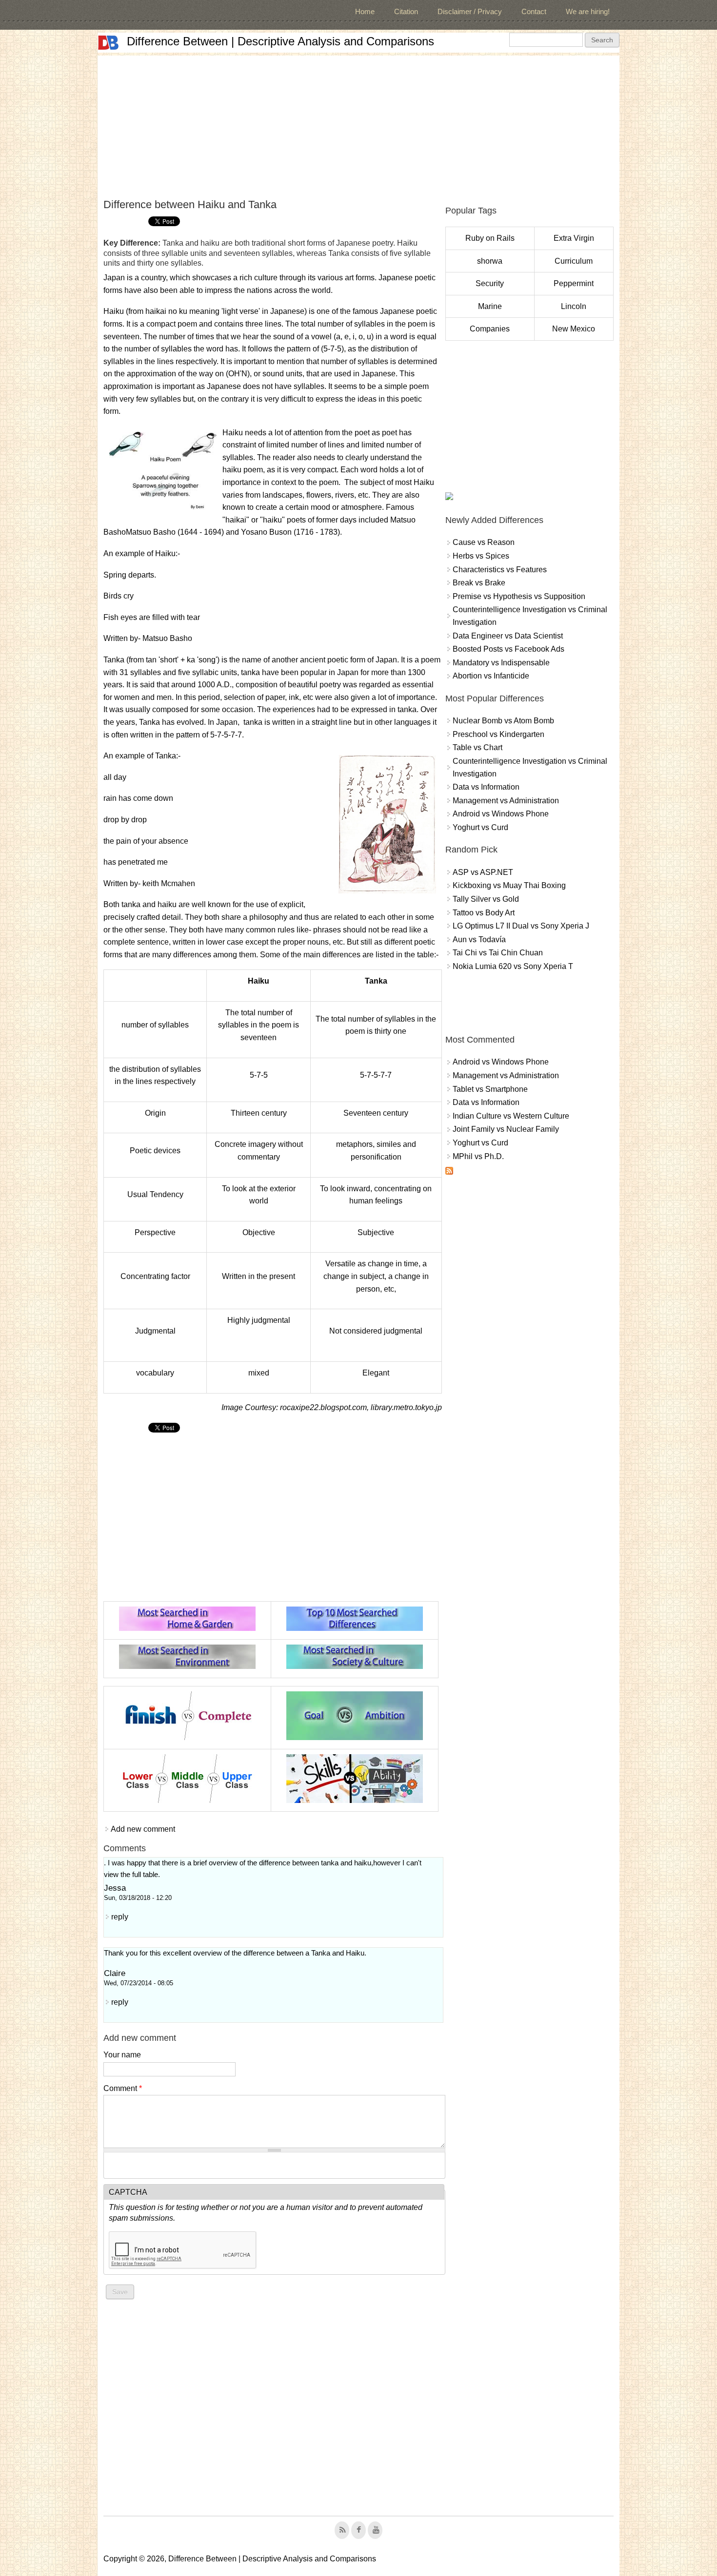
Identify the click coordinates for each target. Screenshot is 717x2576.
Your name (122, 2055)
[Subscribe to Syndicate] (449, 1172)
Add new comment (143, 1829)
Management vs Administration (506, 801)
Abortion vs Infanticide (491, 676)
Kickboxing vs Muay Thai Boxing (509, 885)
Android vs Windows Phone (501, 814)
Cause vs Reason (484, 542)
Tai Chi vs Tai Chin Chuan (498, 953)
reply (120, 1917)
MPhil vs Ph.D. (478, 1156)
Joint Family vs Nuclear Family (506, 1129)
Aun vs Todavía (479, 939)
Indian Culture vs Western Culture (511, 1116)
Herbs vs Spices (481, 556)
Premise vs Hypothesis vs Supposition (519, 596)
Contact (534, 11)
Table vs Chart (478, 747)
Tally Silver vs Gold (486, 899)
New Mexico (574, 329)
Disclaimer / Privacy (470, 11)
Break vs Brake (479, 583)
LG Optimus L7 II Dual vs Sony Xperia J (521, 926)
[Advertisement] (358, 124)
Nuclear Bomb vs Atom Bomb (503, 721)
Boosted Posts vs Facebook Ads (508, 649)
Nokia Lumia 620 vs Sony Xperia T (513, 966)
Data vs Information (486, 787)
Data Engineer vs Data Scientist (508, 636)
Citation (406, 11)
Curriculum (574, 261)
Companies (490, 329)
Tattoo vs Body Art (484, 913)
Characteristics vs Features (500, 570)
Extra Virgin (574, 238)
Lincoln (574, 306)
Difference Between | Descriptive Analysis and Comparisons (280, 41)
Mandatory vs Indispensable (501, 663)
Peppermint (574, 283)
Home (365, 11)
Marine (490, 306)
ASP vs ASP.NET (483, 872)
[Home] (108, 43)
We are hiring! (588, 11)
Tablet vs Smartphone (490, 1089)
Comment (123, 2088)
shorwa (490, 261)
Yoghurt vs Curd (480, 827)
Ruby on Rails (490, 238)
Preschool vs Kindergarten (498, 734)
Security (490, 283)
